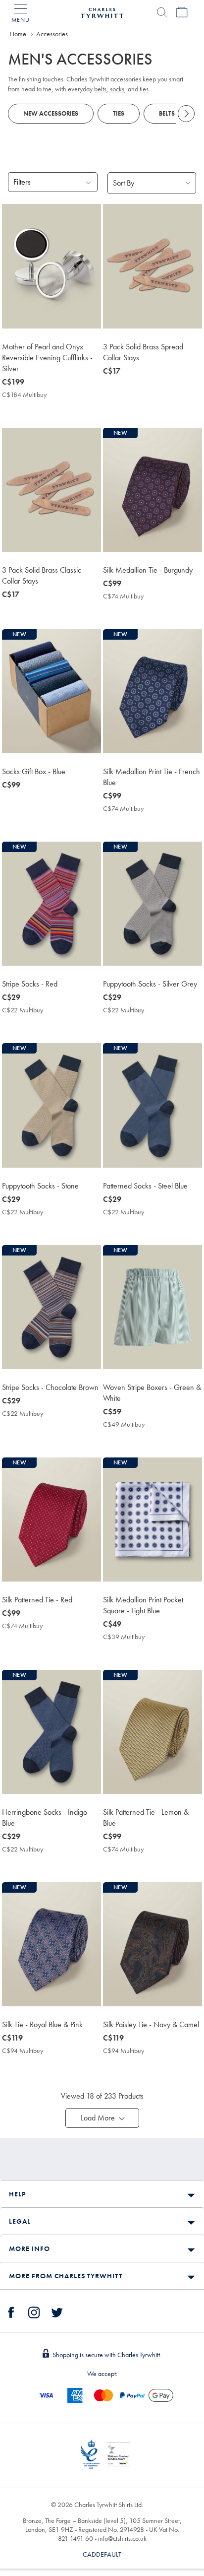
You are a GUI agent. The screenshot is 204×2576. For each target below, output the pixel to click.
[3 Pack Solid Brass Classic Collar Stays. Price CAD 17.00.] (51, 490)
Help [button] (17, 2194)
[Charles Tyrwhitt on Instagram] (34, 2311)
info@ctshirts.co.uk (122, 2538)
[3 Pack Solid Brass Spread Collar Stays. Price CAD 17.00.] (153, 266)
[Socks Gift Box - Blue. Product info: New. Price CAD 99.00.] (51, 691)
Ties (119, 113)
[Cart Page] (182, 12)
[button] (102, 2118)
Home (18, 34)
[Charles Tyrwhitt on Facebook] (11, 2311)
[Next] (186, 114)
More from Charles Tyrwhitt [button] (66, 2276)
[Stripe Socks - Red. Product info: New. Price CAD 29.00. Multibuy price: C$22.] (51, 904)
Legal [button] (20, 2221)
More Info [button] (29, 2248)
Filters (22, 182)
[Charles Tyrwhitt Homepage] (102, 11)
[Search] (162, 12)
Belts (167, 113)
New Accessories (51, 113)
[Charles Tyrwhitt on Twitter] (57, 2311)
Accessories (52, 34)
